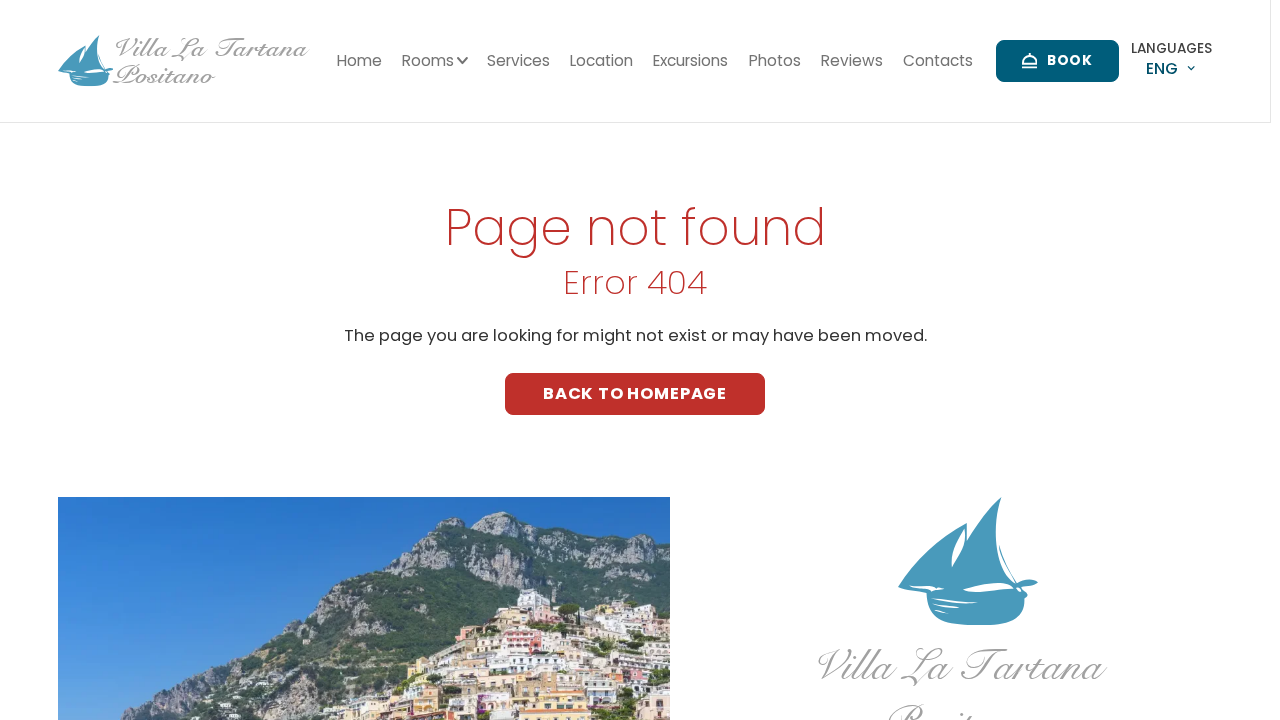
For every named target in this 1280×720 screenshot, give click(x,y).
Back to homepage (635, 393)
